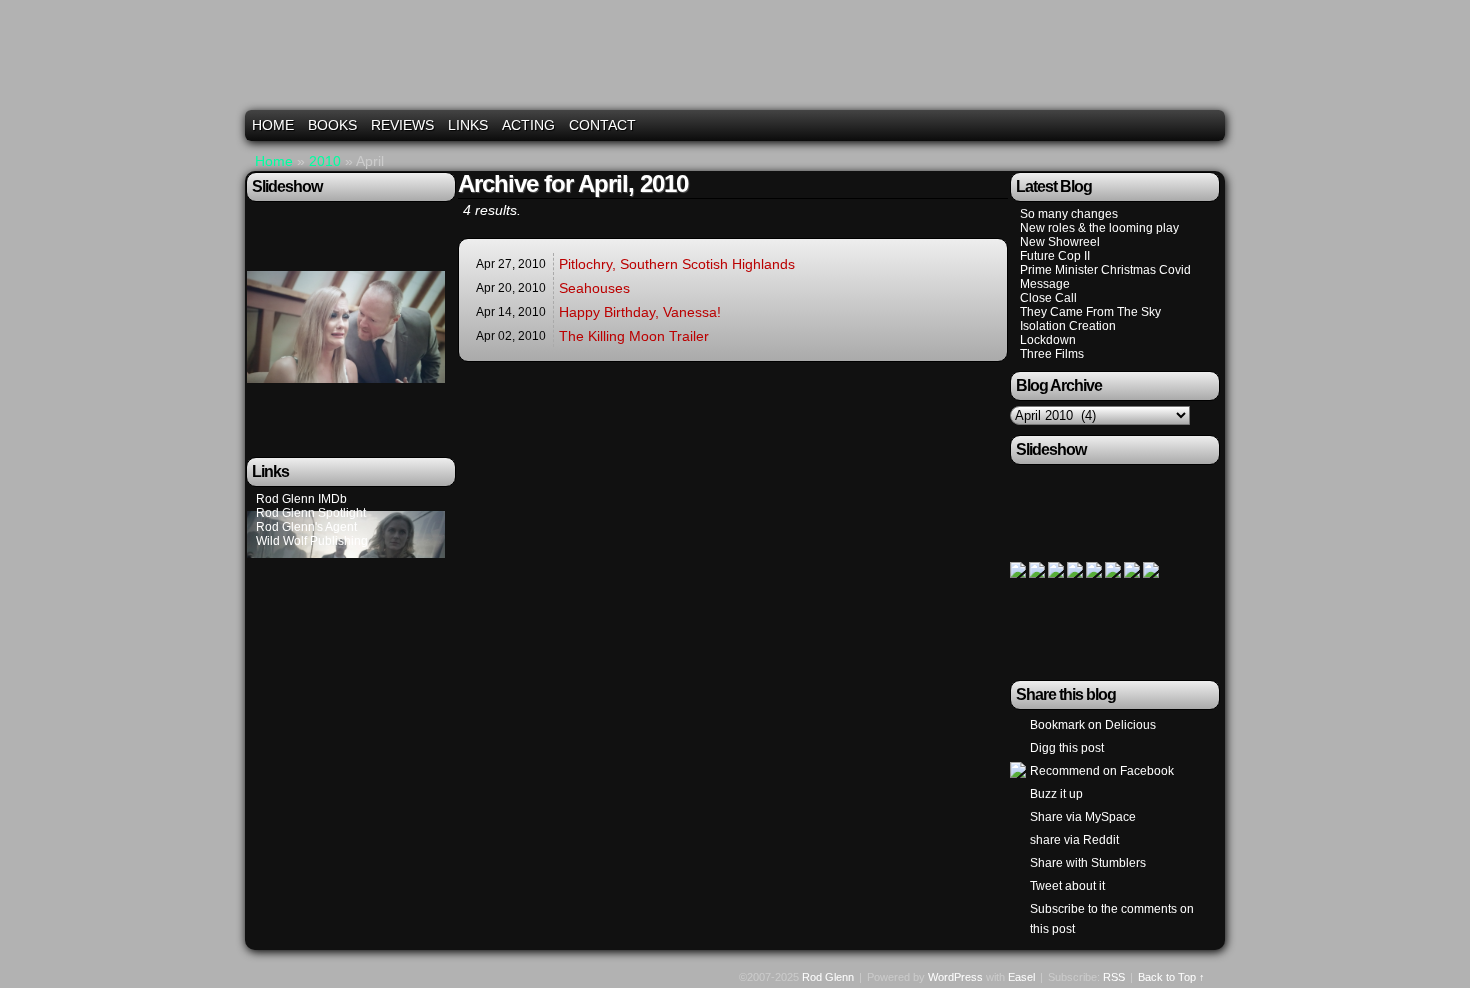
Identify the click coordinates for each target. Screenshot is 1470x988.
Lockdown (1048, 340)
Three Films (1052, 354)
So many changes (1069, 214)
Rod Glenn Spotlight (311, 513)
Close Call (1048, 298)
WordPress (955, 977)
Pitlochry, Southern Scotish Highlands (677, 264)
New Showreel (1060, 242)
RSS (1209, 125)
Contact (602, 125)
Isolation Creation (1068, 326)
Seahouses (594, 288)
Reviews (402, 125)
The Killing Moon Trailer (634, 336)
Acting (528, 125)
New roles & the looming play (1099, 228)
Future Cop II (1055, 256)
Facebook (1184, 125)
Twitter (1159, 125)
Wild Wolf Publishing (312, 541)
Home (273, 125)
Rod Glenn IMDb (301, 499)
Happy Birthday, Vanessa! (640, 312)
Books (332, 125)
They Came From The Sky (1090, 312)
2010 (325, 161)
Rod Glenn (738, 62)
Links (468, 125)
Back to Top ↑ (1171, 977)
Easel (1021, 977)
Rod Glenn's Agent (306, 527)
